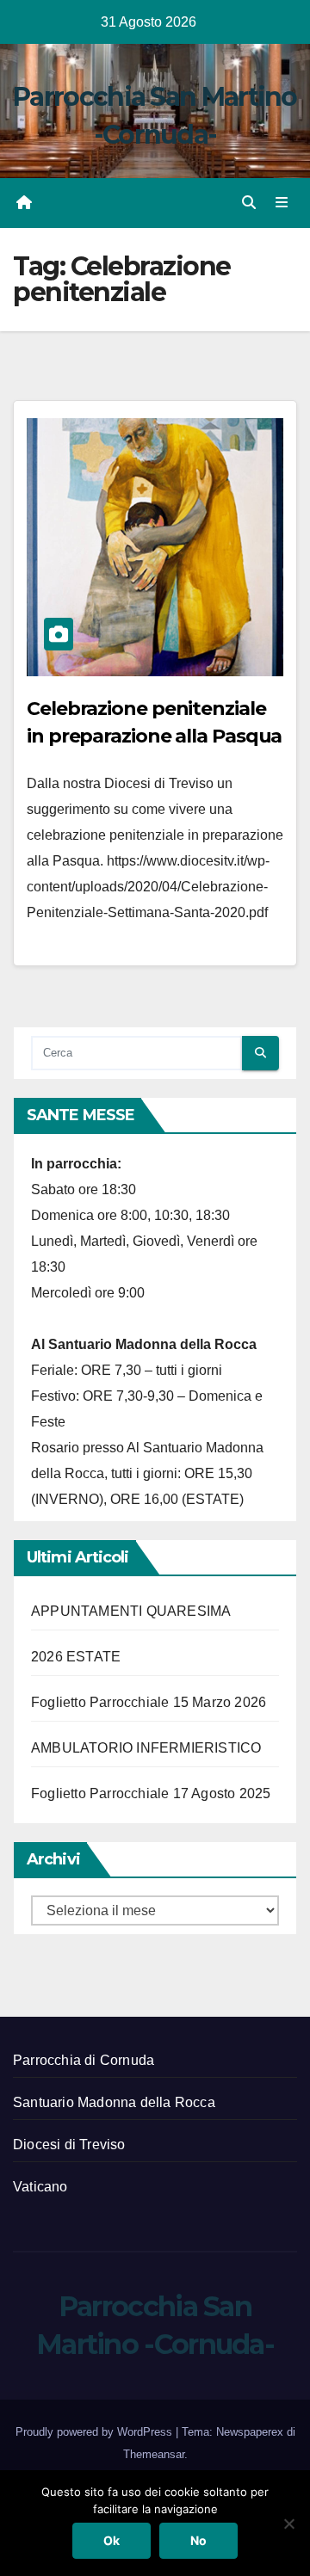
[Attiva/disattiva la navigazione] (282, 203)
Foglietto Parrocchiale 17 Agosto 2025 (151, 1793)
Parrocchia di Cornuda (84, 2060)
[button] (249, 203)
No (198, 2540)
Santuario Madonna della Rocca (114, 2102)
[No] (288, 2524)
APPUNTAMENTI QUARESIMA (131, 1611)
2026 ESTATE (76, 1657)
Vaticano (40, 2187)
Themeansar (154, 2454)
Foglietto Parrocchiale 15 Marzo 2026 (149, 1702)
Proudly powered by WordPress (96, 2432)
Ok (112, 2540)
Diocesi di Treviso (69, 2145)
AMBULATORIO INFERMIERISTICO (146, 1748)
